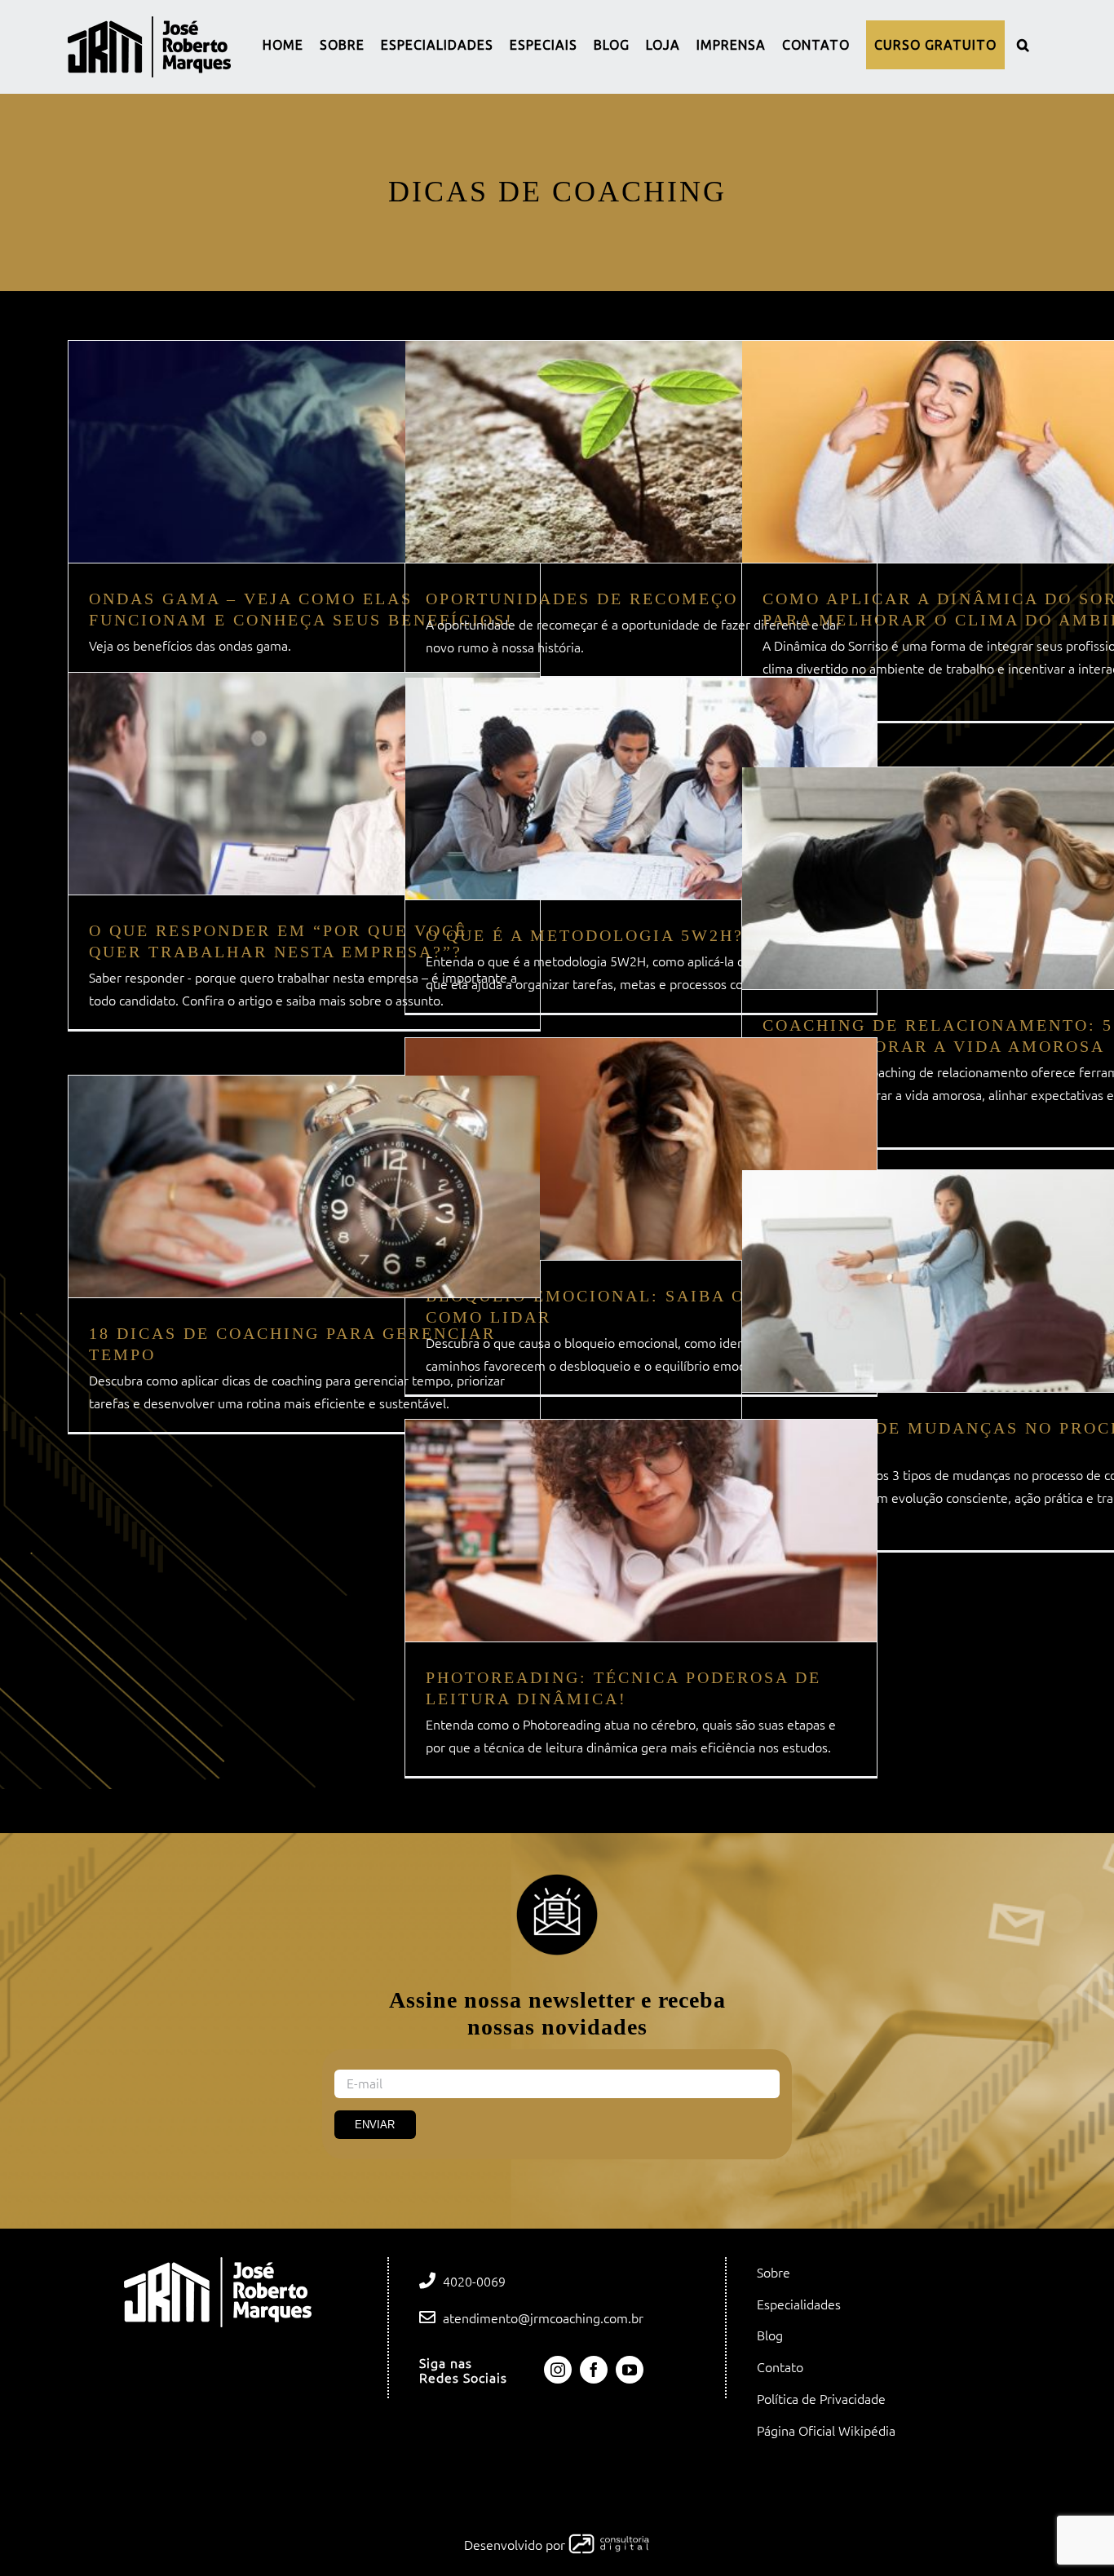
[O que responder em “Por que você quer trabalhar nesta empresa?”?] (304, 784)
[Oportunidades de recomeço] (641, 452)
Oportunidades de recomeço (582, 599)
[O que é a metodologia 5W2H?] (641, 789)
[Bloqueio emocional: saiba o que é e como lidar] (641, 1149)
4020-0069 (474, 2282)
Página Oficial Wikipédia (826, 2431)
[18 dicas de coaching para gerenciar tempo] (304, 1186)
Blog (770, 2335)
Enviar (375, 2125)
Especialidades (799, 2304)
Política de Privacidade (821, 2399)
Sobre (774, 2273)
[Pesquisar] (1023, 45)
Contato (780, 2367)
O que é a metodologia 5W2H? (585, 935)
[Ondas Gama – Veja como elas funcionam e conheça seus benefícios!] (304, 452)
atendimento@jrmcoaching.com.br (543, 2318)
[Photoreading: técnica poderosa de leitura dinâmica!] (641, 1531)
